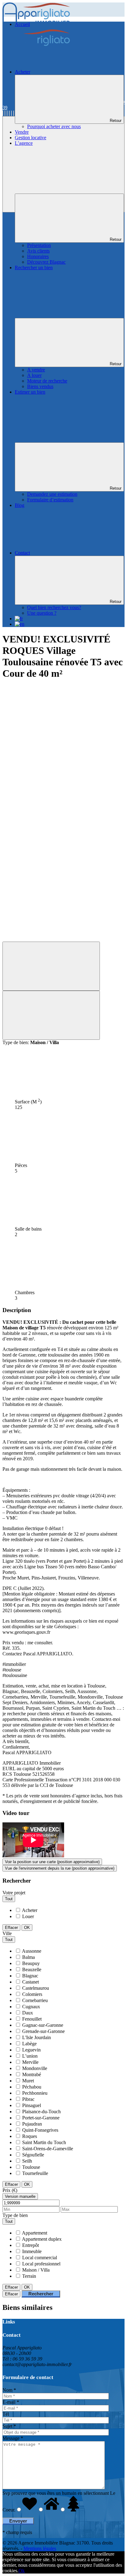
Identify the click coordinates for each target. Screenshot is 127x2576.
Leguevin (31, 2050)
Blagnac (30, 1976)
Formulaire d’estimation (50, 500)
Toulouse (31, 2167)
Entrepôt (31, 2245)
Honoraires (38, 256)
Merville (30, 2062)
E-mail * (11, 2402)
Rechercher (41, 2294)
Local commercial (40, 2258)
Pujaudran (32, 2124)
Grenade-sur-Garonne (43, 2031)
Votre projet (14, 1893)
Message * (13, 2438)
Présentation (39, 245)
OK (27, 1928)
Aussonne (32, 1951)
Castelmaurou (36, 1988)
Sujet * (9, 2426)
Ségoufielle (33, 2155)
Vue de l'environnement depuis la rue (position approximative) (60, 1868)
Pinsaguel (32, 2105)
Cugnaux (31, 2007)
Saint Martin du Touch (44, 2142)
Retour (116, 121)
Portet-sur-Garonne (41, 2118)
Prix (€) (10, 2190)
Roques (30, 2136)
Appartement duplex (42, 2239)
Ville (7, 1933)
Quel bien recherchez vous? (54, 607)
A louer (34, 375)
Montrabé (32, 2074)
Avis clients (38, 251)
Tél (6, 2414)
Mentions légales (40, 2548)
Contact (22, 553)
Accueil (22, 24)
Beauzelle (32, 1970)
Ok (22, 2571)
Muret (28, 2081)
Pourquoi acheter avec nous (54, 126)
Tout (9, 1899)
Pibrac (28, 2099)
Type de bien (15, 2215)
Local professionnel (41, 2264)
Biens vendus (40, 386)
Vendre (22, 132)
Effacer (11, 1928)
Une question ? (42, 613)
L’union (30, 2056)
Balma (29, 1957)
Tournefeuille (35, 2173)
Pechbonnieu (35, 2093)
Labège (29, 2044)
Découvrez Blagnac (46, 262)
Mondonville (35, 2068)
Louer (28, 1916)
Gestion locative (31, 138)
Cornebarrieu (35, 2000)
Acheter (23, 72)
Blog (20, 505)
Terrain (29, 2276)
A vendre (36, 370)
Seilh (27, 2161)
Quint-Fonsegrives (40, 2130)
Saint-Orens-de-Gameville (48, 2149)
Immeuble (32, 2251)
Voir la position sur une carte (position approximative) (52, 1862)
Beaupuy (31, 1963)
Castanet (31, 1982)
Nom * (9, 2390)
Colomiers (32, 1994)
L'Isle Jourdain (37, 2037)
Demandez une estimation (52, 494)
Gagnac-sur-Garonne (43, 2025)
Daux (28, 2013)
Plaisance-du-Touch (41, 2112)
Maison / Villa (36, 2270)
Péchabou (32, 2087)
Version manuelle (20, 2196)
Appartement (35, 2233)
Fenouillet (32, 2019)
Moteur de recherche (47, 381)
